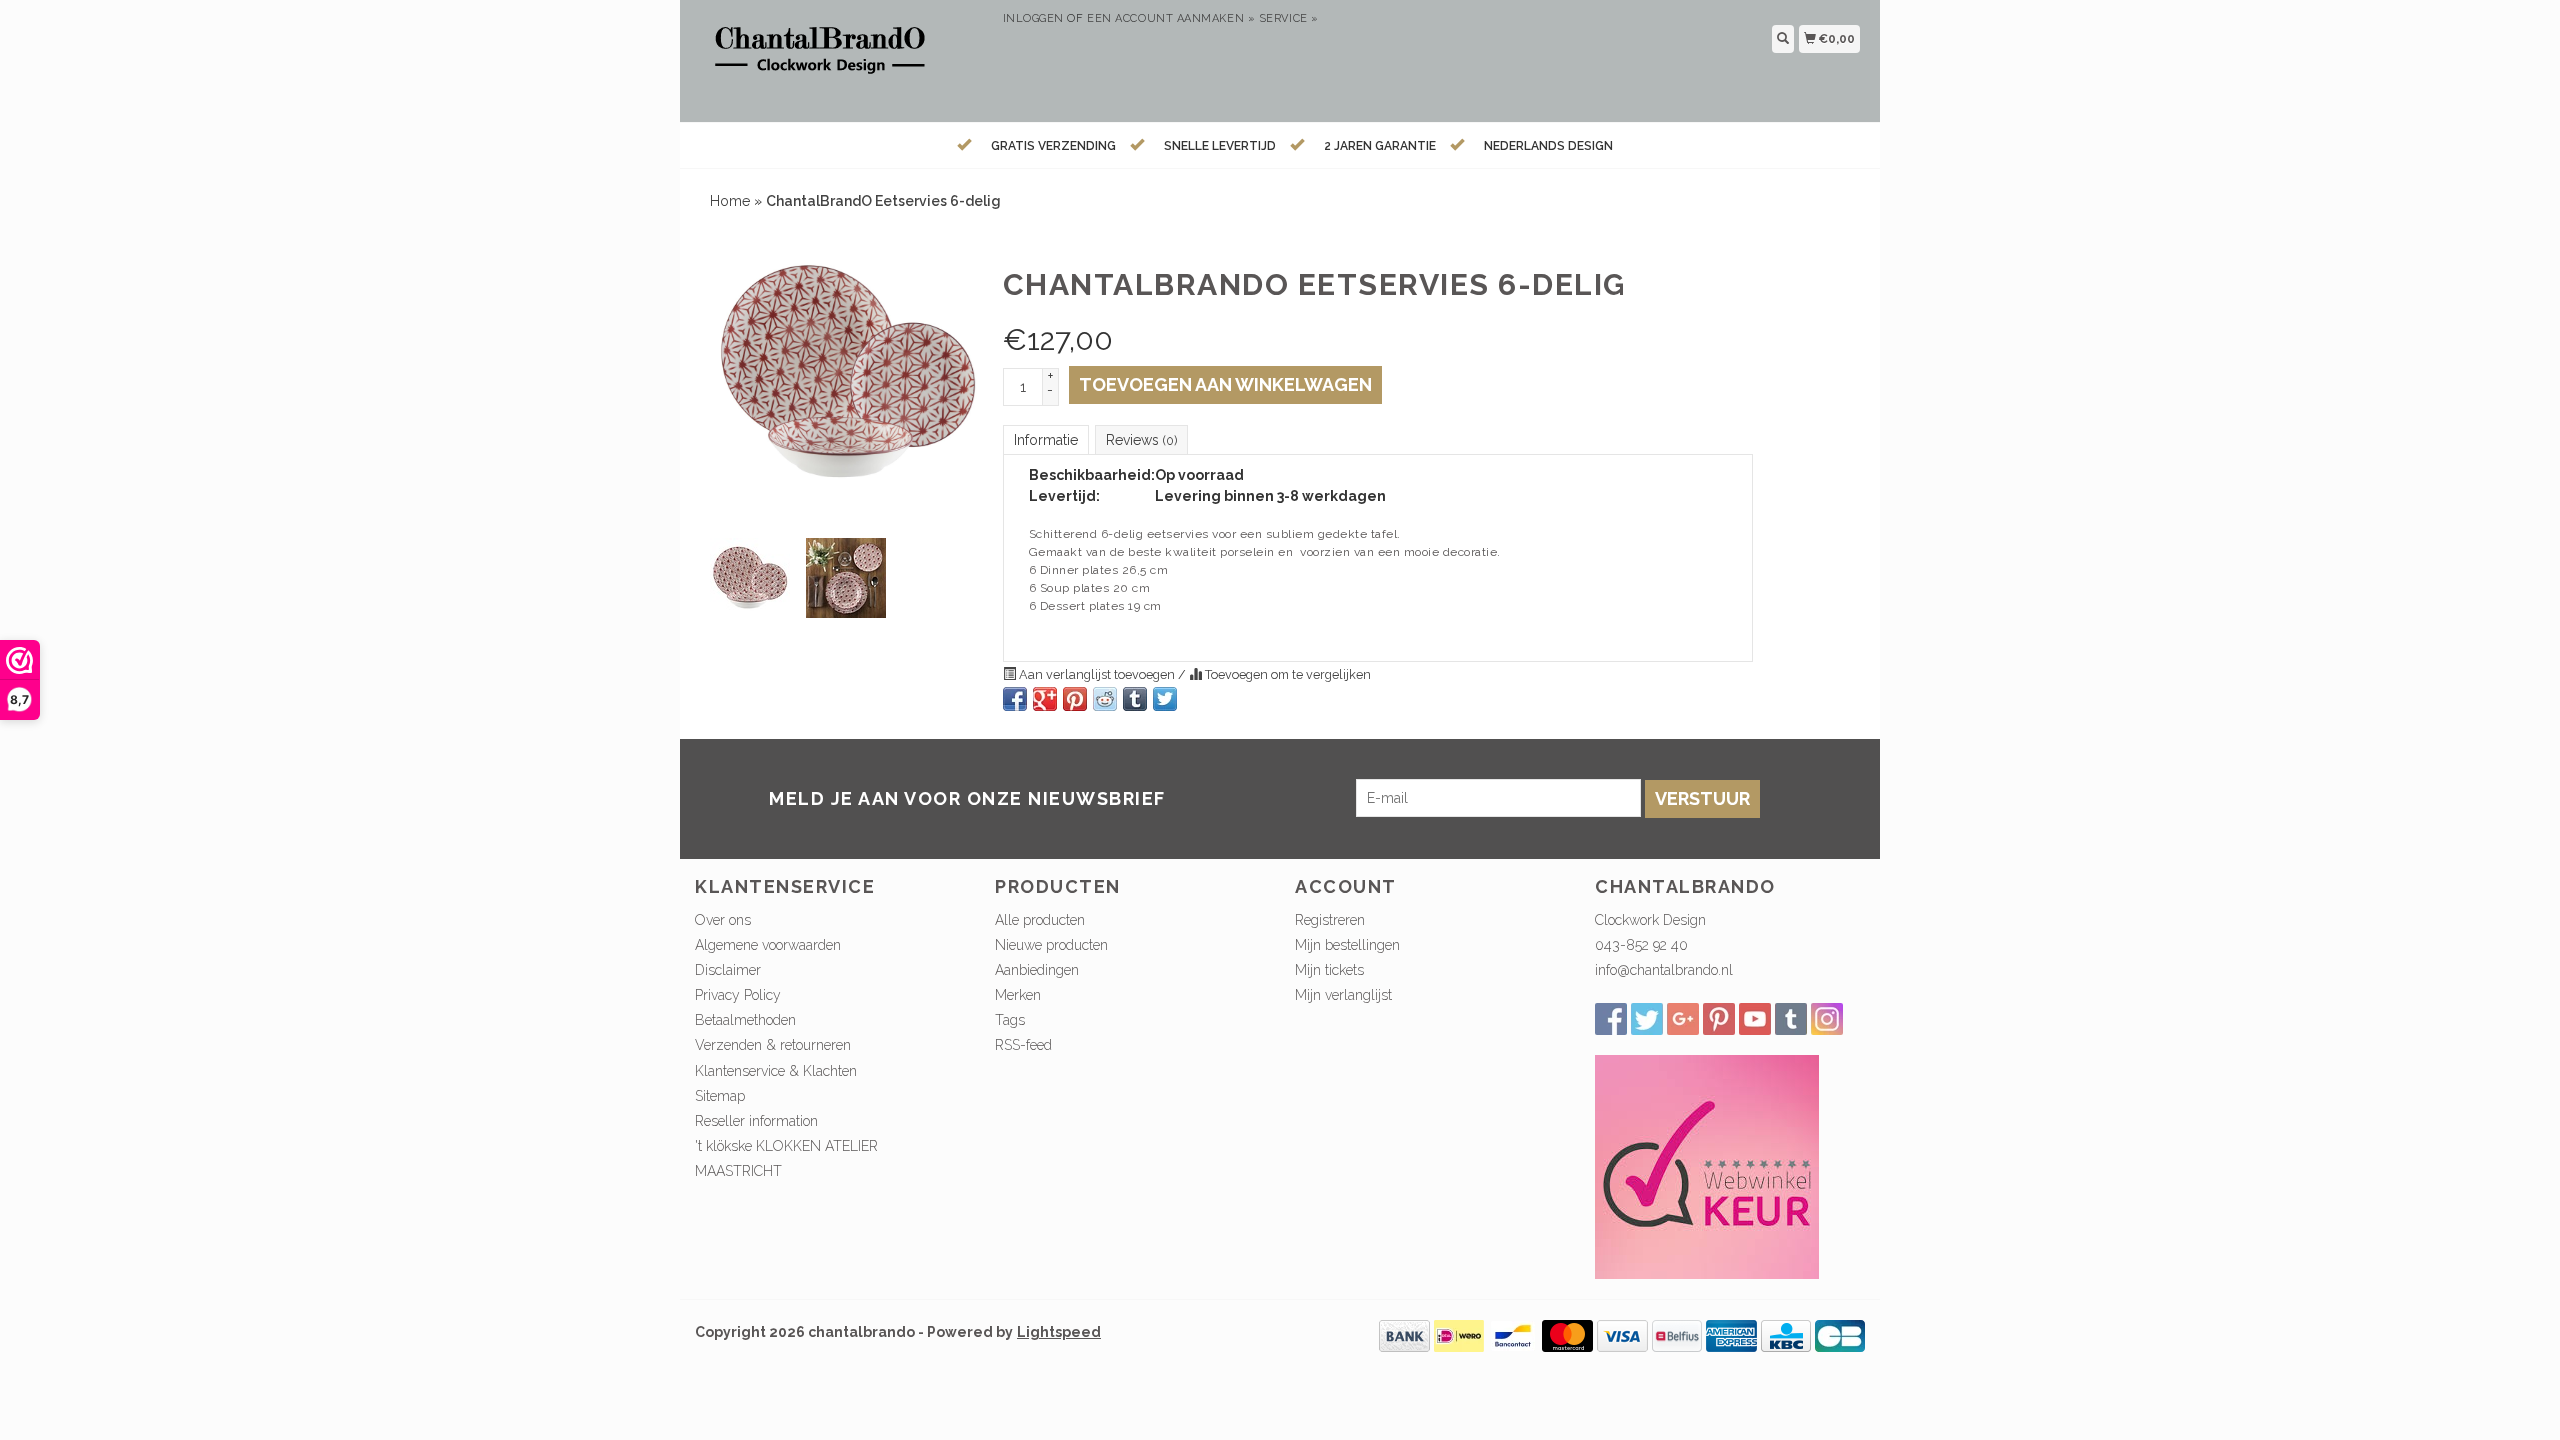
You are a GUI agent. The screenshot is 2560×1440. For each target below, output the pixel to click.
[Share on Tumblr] (1135, 699)
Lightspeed (1059, 1332)
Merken (1018, 995)
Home (730, 201)
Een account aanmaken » (1171, 18)
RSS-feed (1023, 1045)
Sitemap (720, 1096)
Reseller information (756, 1121)
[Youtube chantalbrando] (1755, 1019)
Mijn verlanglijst (1343, 995)
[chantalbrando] (841, 58)
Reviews (1141, 440)
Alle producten (1040, 920)
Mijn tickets (1329, 970)
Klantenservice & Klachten (776, 1071)
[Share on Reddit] (1105, 699)
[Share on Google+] (1045, 699)
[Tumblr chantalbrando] (1791, 1019)
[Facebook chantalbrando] (1611, 1019)
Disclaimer (728, 970)
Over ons (723, 920)
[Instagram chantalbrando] (1827, 1019)
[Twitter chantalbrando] (1647, 1019)
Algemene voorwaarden (768, 945)
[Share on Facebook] (1015, 699)
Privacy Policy (738, 995)
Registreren (1330, 920)
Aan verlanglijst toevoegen (1097, 674)
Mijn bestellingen (1347, 945)
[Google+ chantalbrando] (1683, 1019)
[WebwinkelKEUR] (1707, 1166)
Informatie (1046, 440)
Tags (1010, 1020)
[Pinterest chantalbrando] (1719, 1019)
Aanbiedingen (1037, 970)
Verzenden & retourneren (773, 1045)
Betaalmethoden (745, 1020)
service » (1289, 18)
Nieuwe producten (1051, 945)
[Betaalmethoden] (1404, 1335)
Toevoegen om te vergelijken (1286, 674)
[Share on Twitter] (1165, 699)
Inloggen (1033, 18)
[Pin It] (1075, 699)
